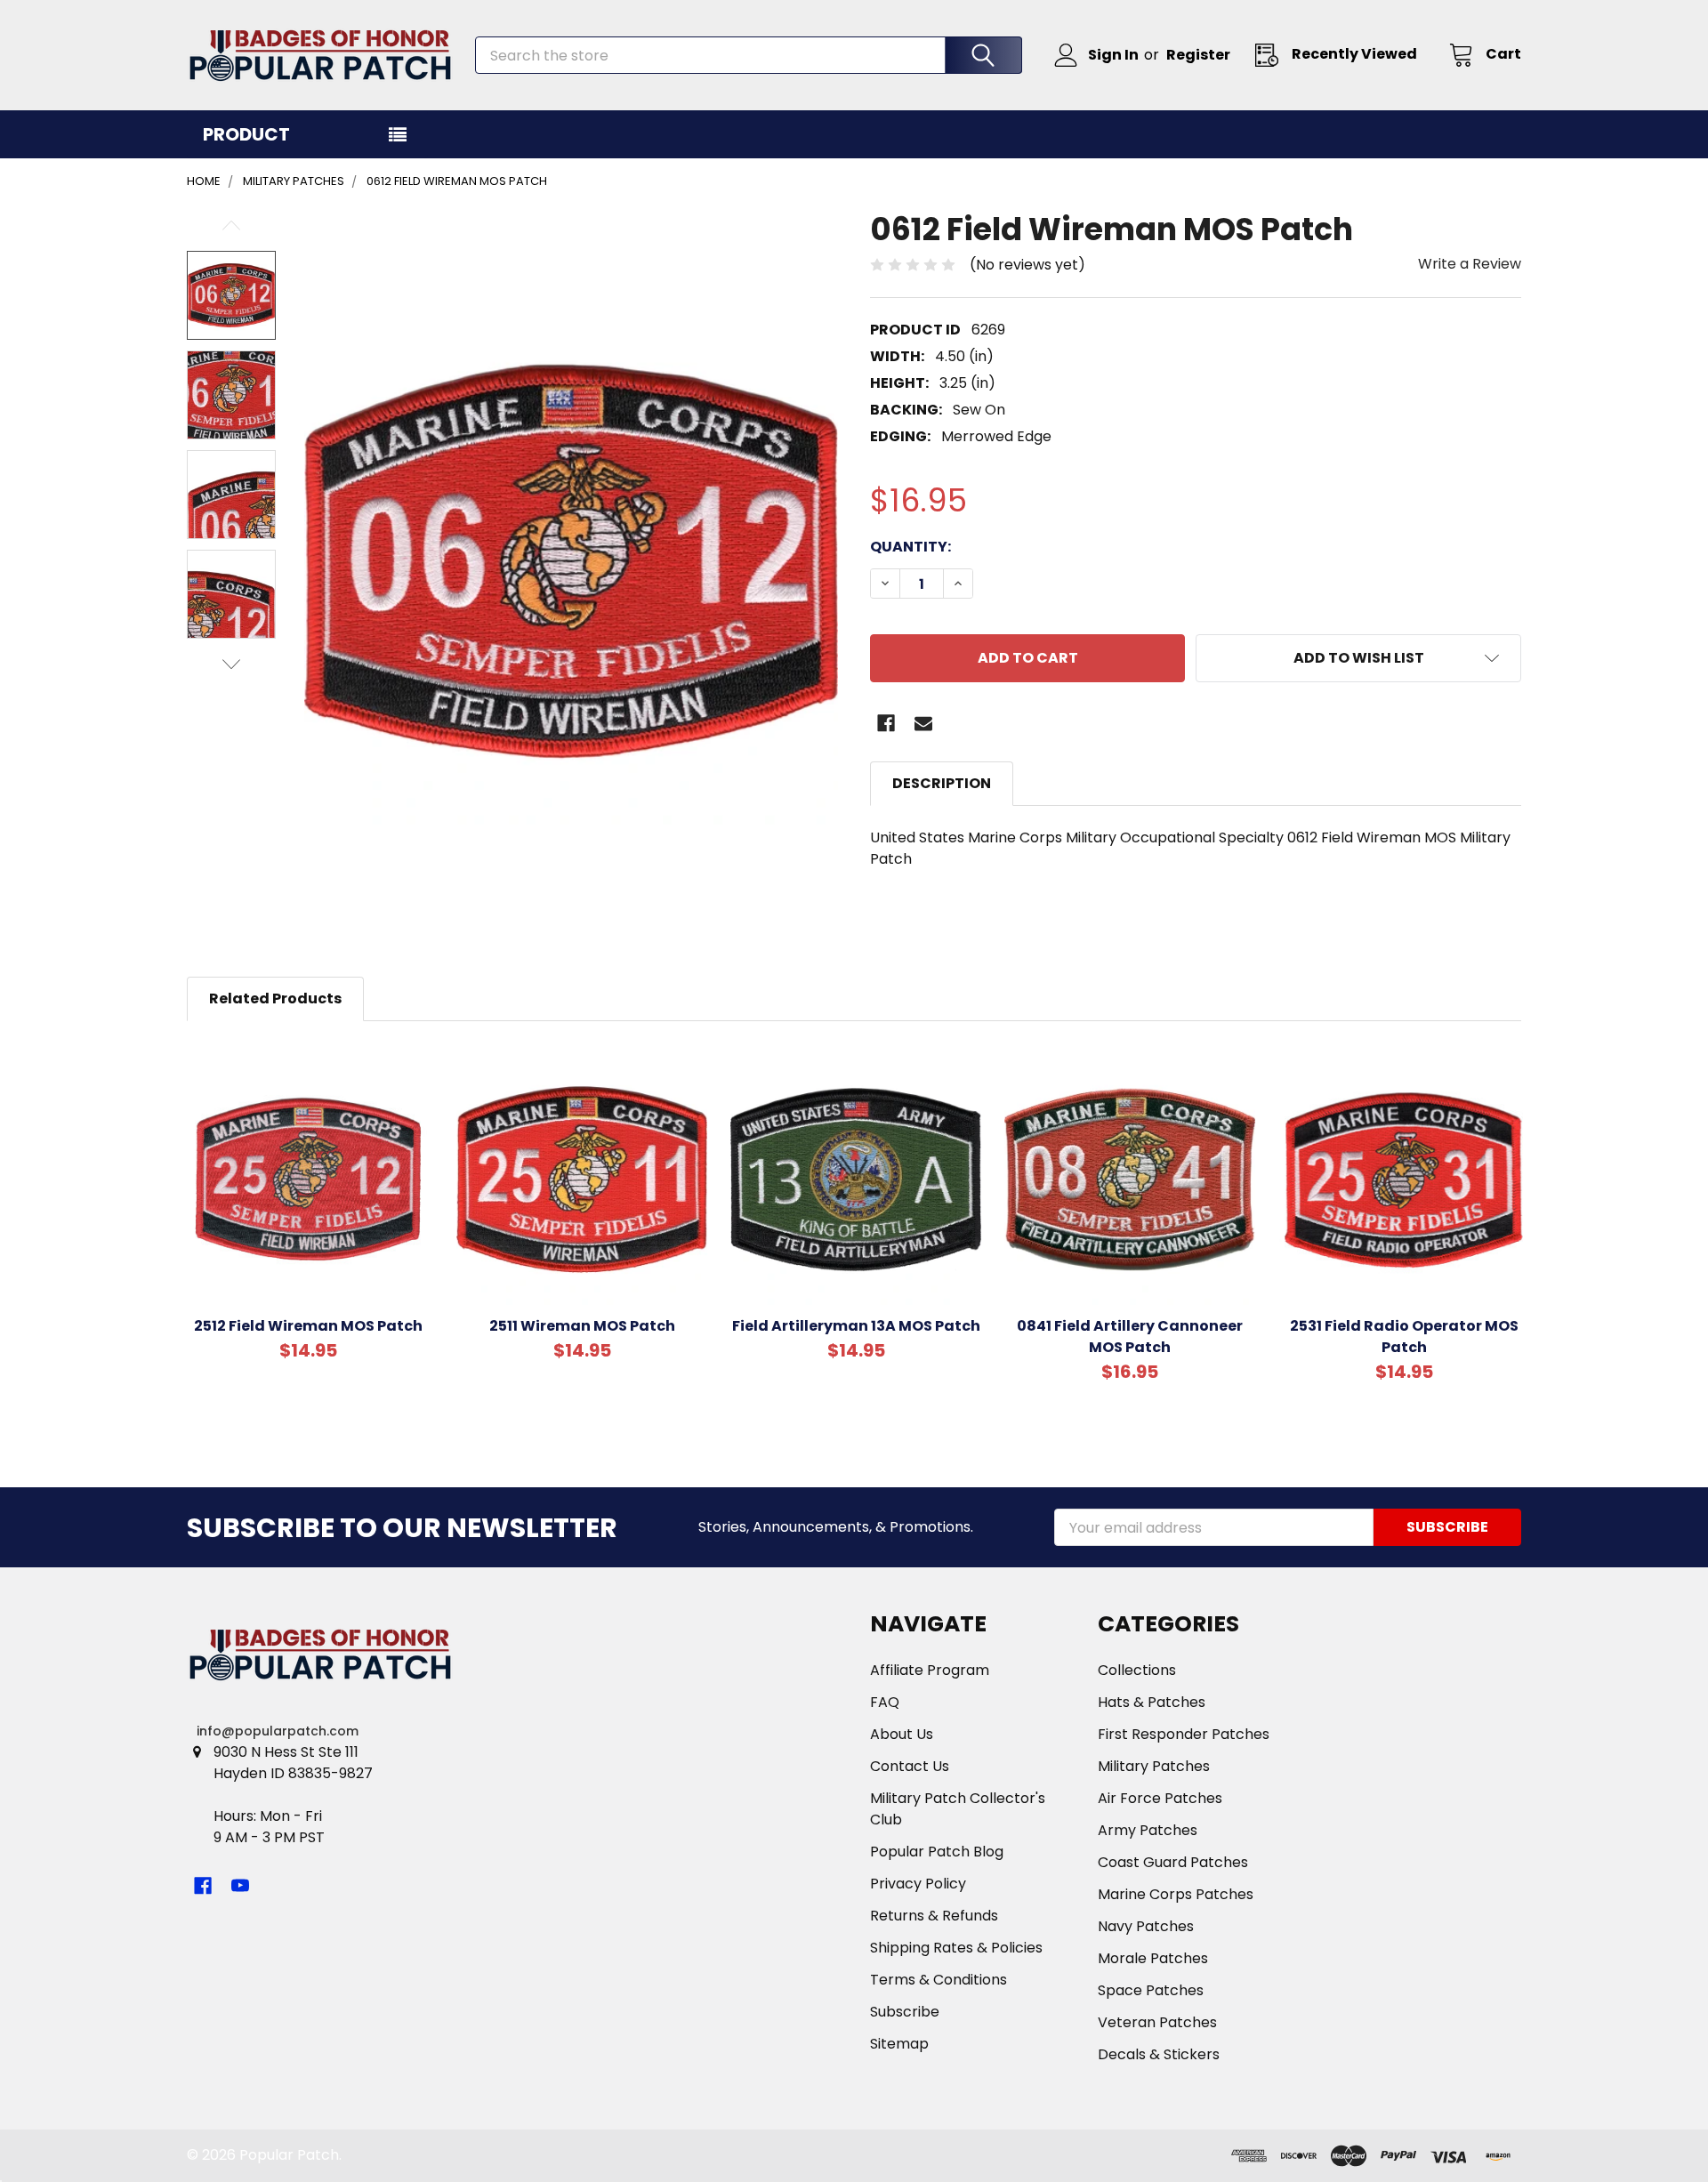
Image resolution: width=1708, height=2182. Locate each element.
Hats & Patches (1152, 1702)
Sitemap (899, 2044)
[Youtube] (240, 1886)
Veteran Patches (1157, 2022)
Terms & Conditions (939, 1980)
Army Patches (1148, 1830)
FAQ (885, 1702)
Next (231, 664)
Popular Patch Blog (937, 1852)
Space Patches (1151, 1990)
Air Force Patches (1160, 1798)
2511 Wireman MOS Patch (582, 1326)
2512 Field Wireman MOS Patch (308, 1326)
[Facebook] (886, 723)
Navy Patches (1146, 1926)
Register (1198, 55)
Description (942, 783)
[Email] (923, 723)
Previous (231, 225)
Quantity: (910, 547)
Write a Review (1470, 264)
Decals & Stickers (1159, 2054)
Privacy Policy (918, 1884)
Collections (1137, 1670)
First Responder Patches (1184, 1734)
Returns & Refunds (934, 1916)
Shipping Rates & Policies (956, 1948)
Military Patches (1154, 1766)
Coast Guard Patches (1173, 1862)
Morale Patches (1153, 1958)
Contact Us (910, 1766)
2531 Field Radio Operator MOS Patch (1404, 1337)
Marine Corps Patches (1176, 1894)
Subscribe (905, 2012)
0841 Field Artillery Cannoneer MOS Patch (1130, 1337)
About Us (902, 1734)
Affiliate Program (930, 1670)
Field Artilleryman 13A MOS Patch (856, 1326)
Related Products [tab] (275, 998)
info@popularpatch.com (278, 1731)
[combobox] (749, 55)
